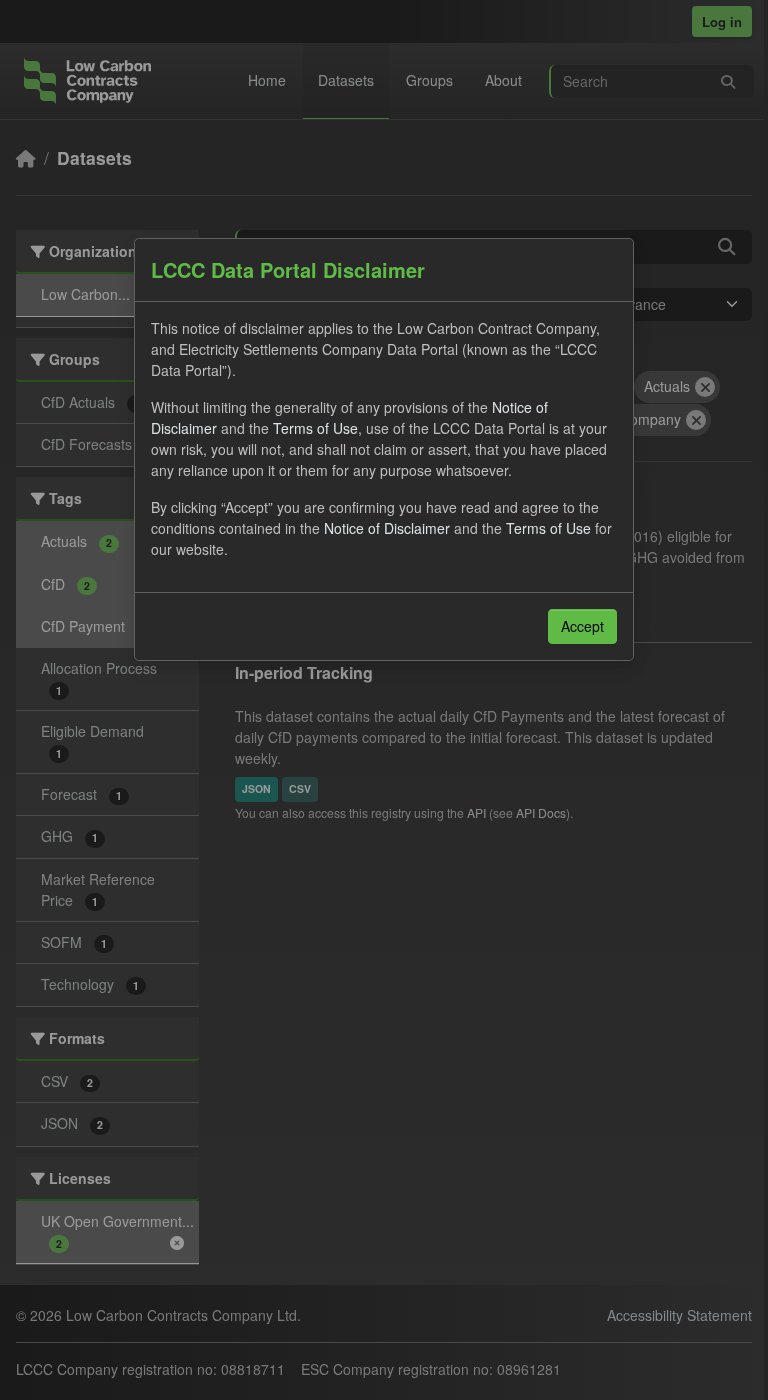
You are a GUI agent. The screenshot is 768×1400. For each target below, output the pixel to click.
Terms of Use (315, 428)
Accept (582, 626)
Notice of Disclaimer (387, 528)
